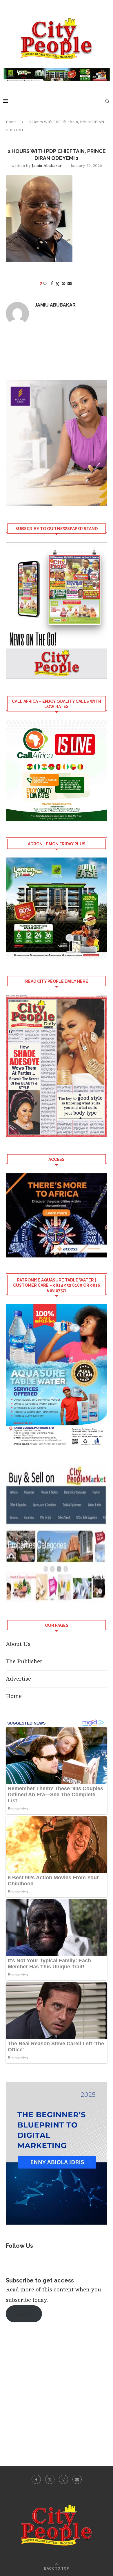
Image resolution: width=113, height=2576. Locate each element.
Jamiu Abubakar (47, 166)
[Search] (107, 102)
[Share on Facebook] (52, 284)
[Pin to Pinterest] (63, 284)
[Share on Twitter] (57, 284)
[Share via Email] (70, 284)
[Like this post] (45, 284)
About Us (18, 1644)
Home (11, 122)
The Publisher (24, 1661)
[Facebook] (36, 2479)
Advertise (18, 1679)
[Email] (77, 2479)
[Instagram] (63, 2479)
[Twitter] (50, 2479)
